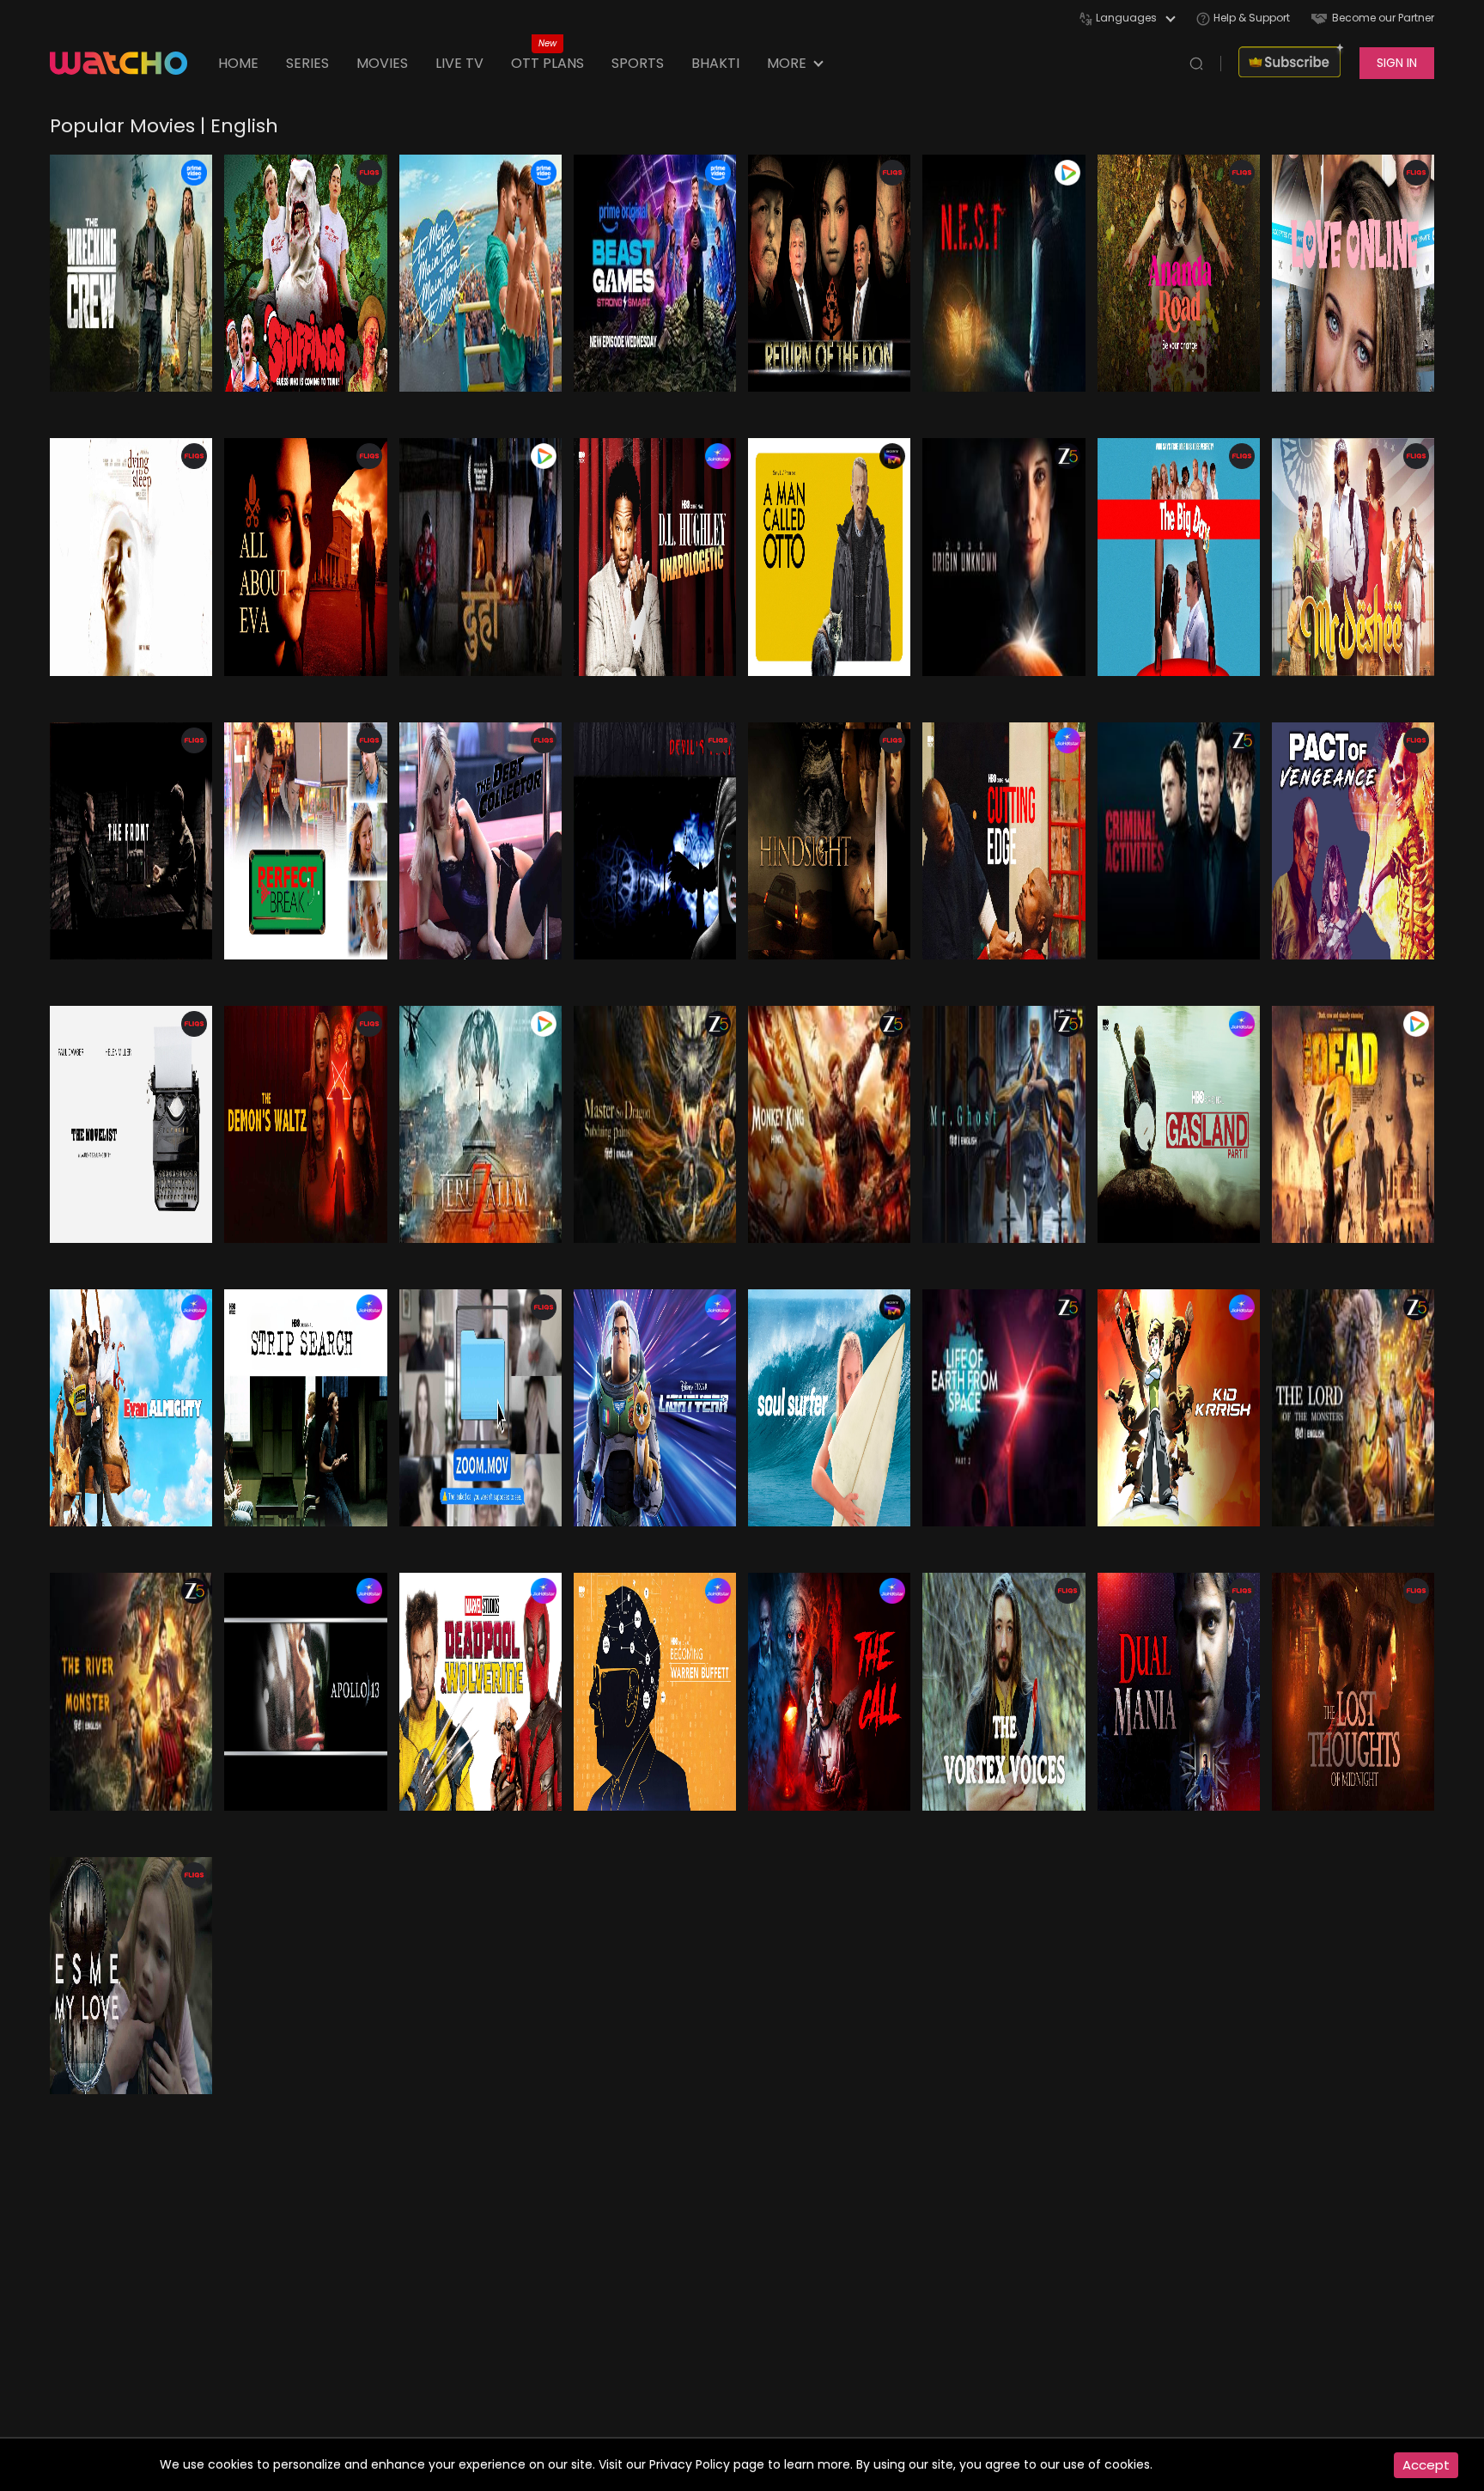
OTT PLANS (547, 63)
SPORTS (638, 63)
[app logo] (127, 63)
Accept (1426, 2465)
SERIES (307, 63)
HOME (238, 63)
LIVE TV (459, 63)
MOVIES (382, 63)
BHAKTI (715, 63)
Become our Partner (1383, 18)
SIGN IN (1397, 63)
